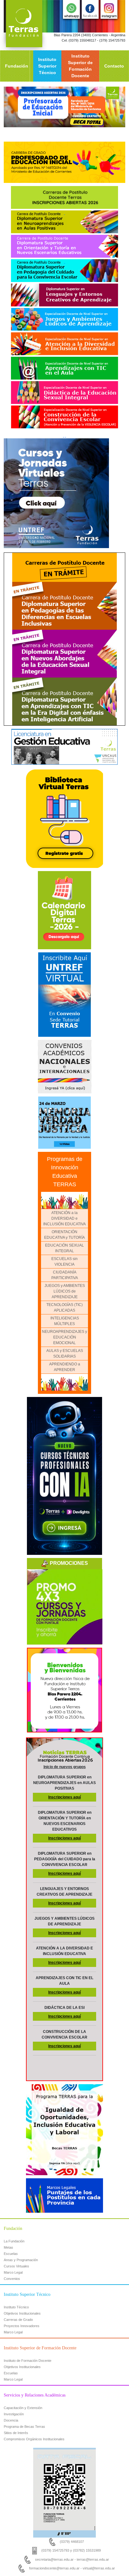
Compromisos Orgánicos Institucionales (34, 2439)
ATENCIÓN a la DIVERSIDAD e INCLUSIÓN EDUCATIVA (64, 1218)
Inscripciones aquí (64, 1797)
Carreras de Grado (18, 2320)
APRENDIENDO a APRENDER (65, 1367)
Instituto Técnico (16, 2307)
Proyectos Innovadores (22, 2326)
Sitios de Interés (16, 2433)
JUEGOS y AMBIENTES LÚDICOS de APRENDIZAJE (65, 1291)
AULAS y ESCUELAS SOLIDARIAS (65, 1354)
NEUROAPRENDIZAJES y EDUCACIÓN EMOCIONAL (64, 1337)
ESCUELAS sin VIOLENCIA (64, 1262)
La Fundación (14, 2241)
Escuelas (11, 2254)
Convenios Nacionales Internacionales (65, 1045)
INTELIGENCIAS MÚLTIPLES (65, 1321)
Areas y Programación (21, 2260)
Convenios (12, 2279)
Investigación (14, 2414)
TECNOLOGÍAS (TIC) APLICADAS (64, 1308)
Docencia (11, 2420)
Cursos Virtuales (16, 2266)
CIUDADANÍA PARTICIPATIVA (65, 1275)
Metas (8, 2247)
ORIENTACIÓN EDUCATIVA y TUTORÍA (64, 1235)
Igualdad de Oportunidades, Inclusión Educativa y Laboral (64, 2089)
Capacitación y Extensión (23, 2408)
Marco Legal (13, 2272)
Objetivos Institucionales (22, 2313)
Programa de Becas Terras (24, 2427)
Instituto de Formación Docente (28, 2361)
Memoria (64, 1099)
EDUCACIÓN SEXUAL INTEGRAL (64, 1248)
